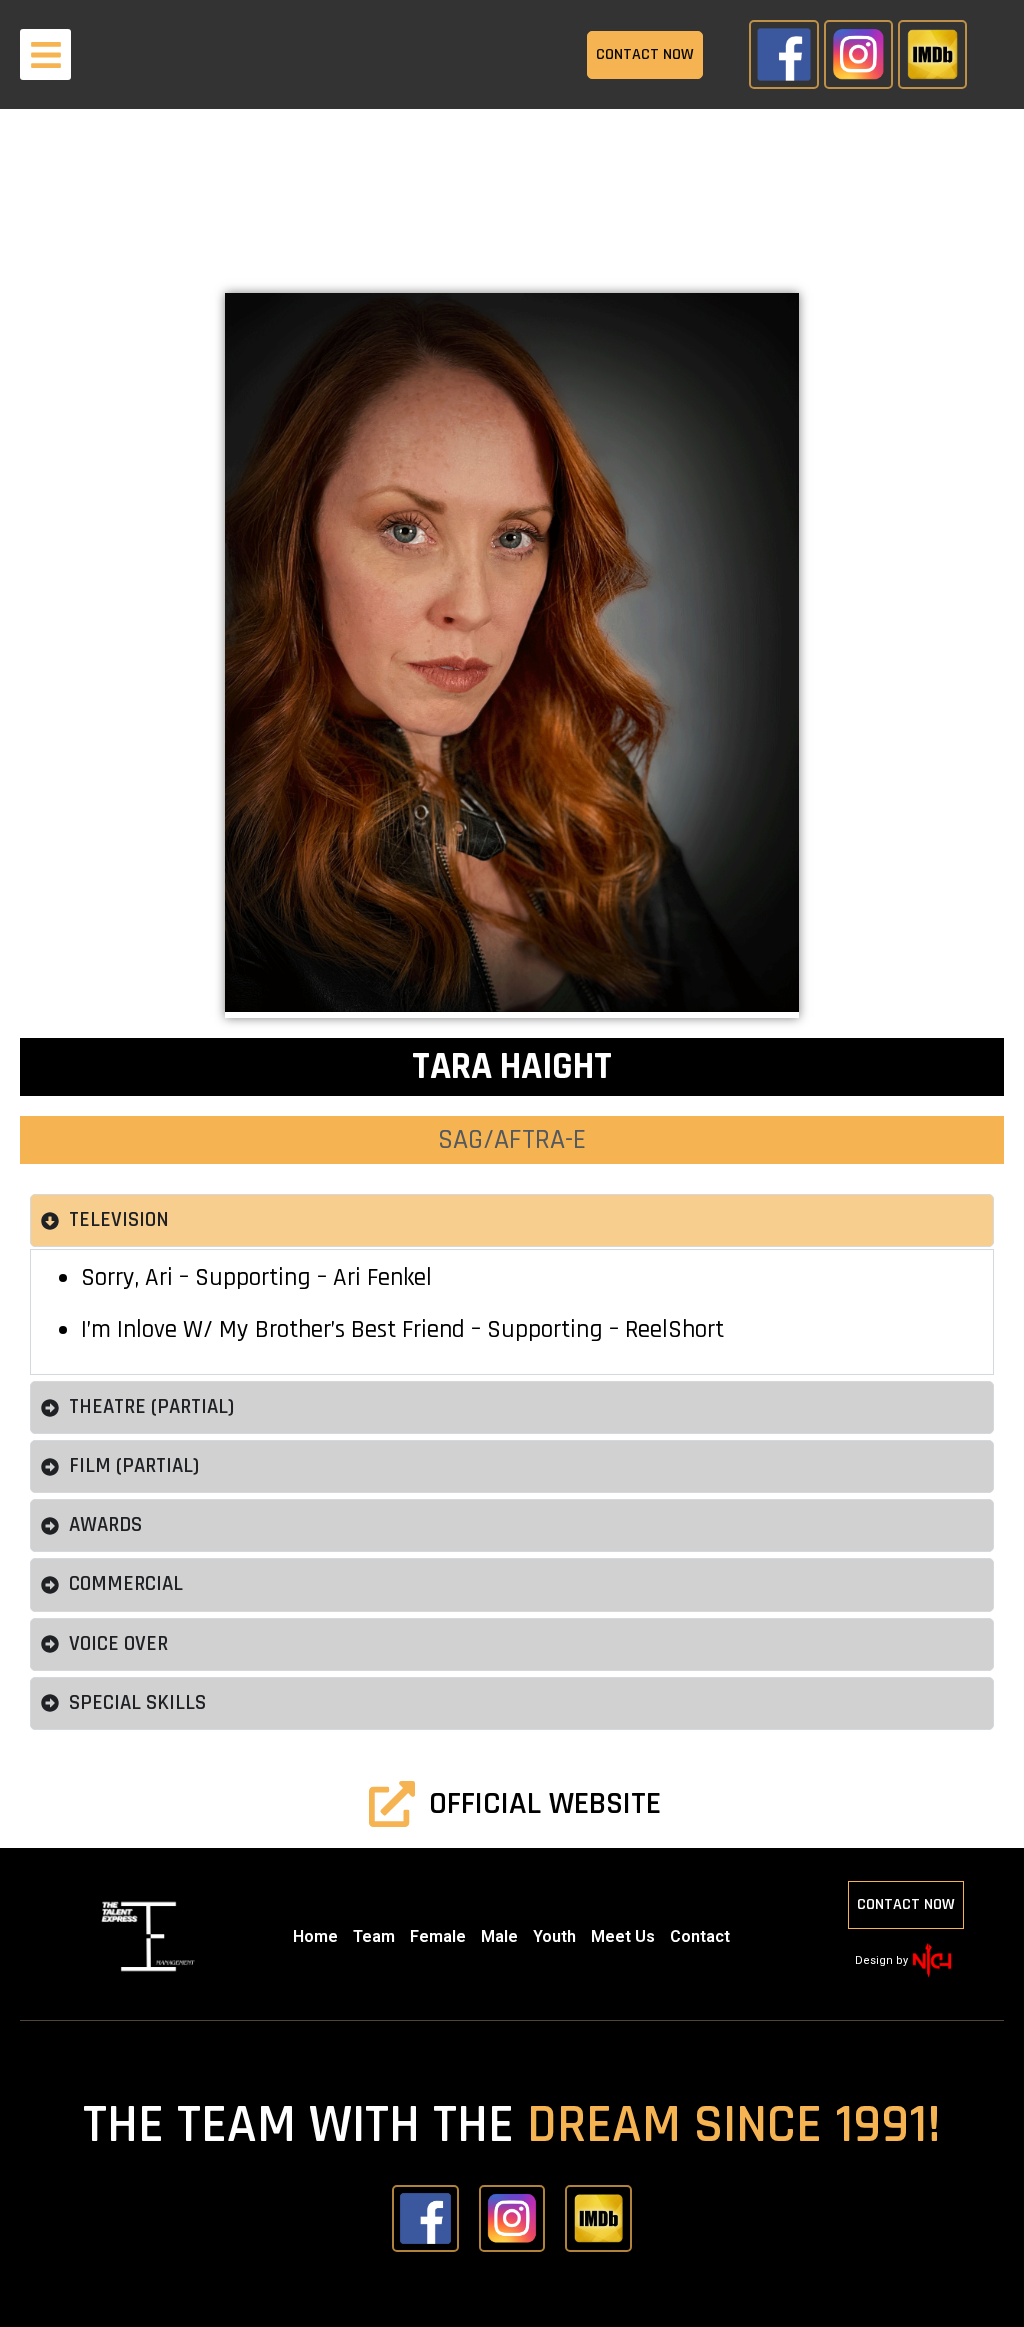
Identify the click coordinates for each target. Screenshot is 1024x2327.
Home (315, 1936)
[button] (45, 54)
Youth (554, 1936)
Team (374, 1936)
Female (438, 1936)
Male (499, 1936)
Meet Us (623, 1936)
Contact (700, 1936)
